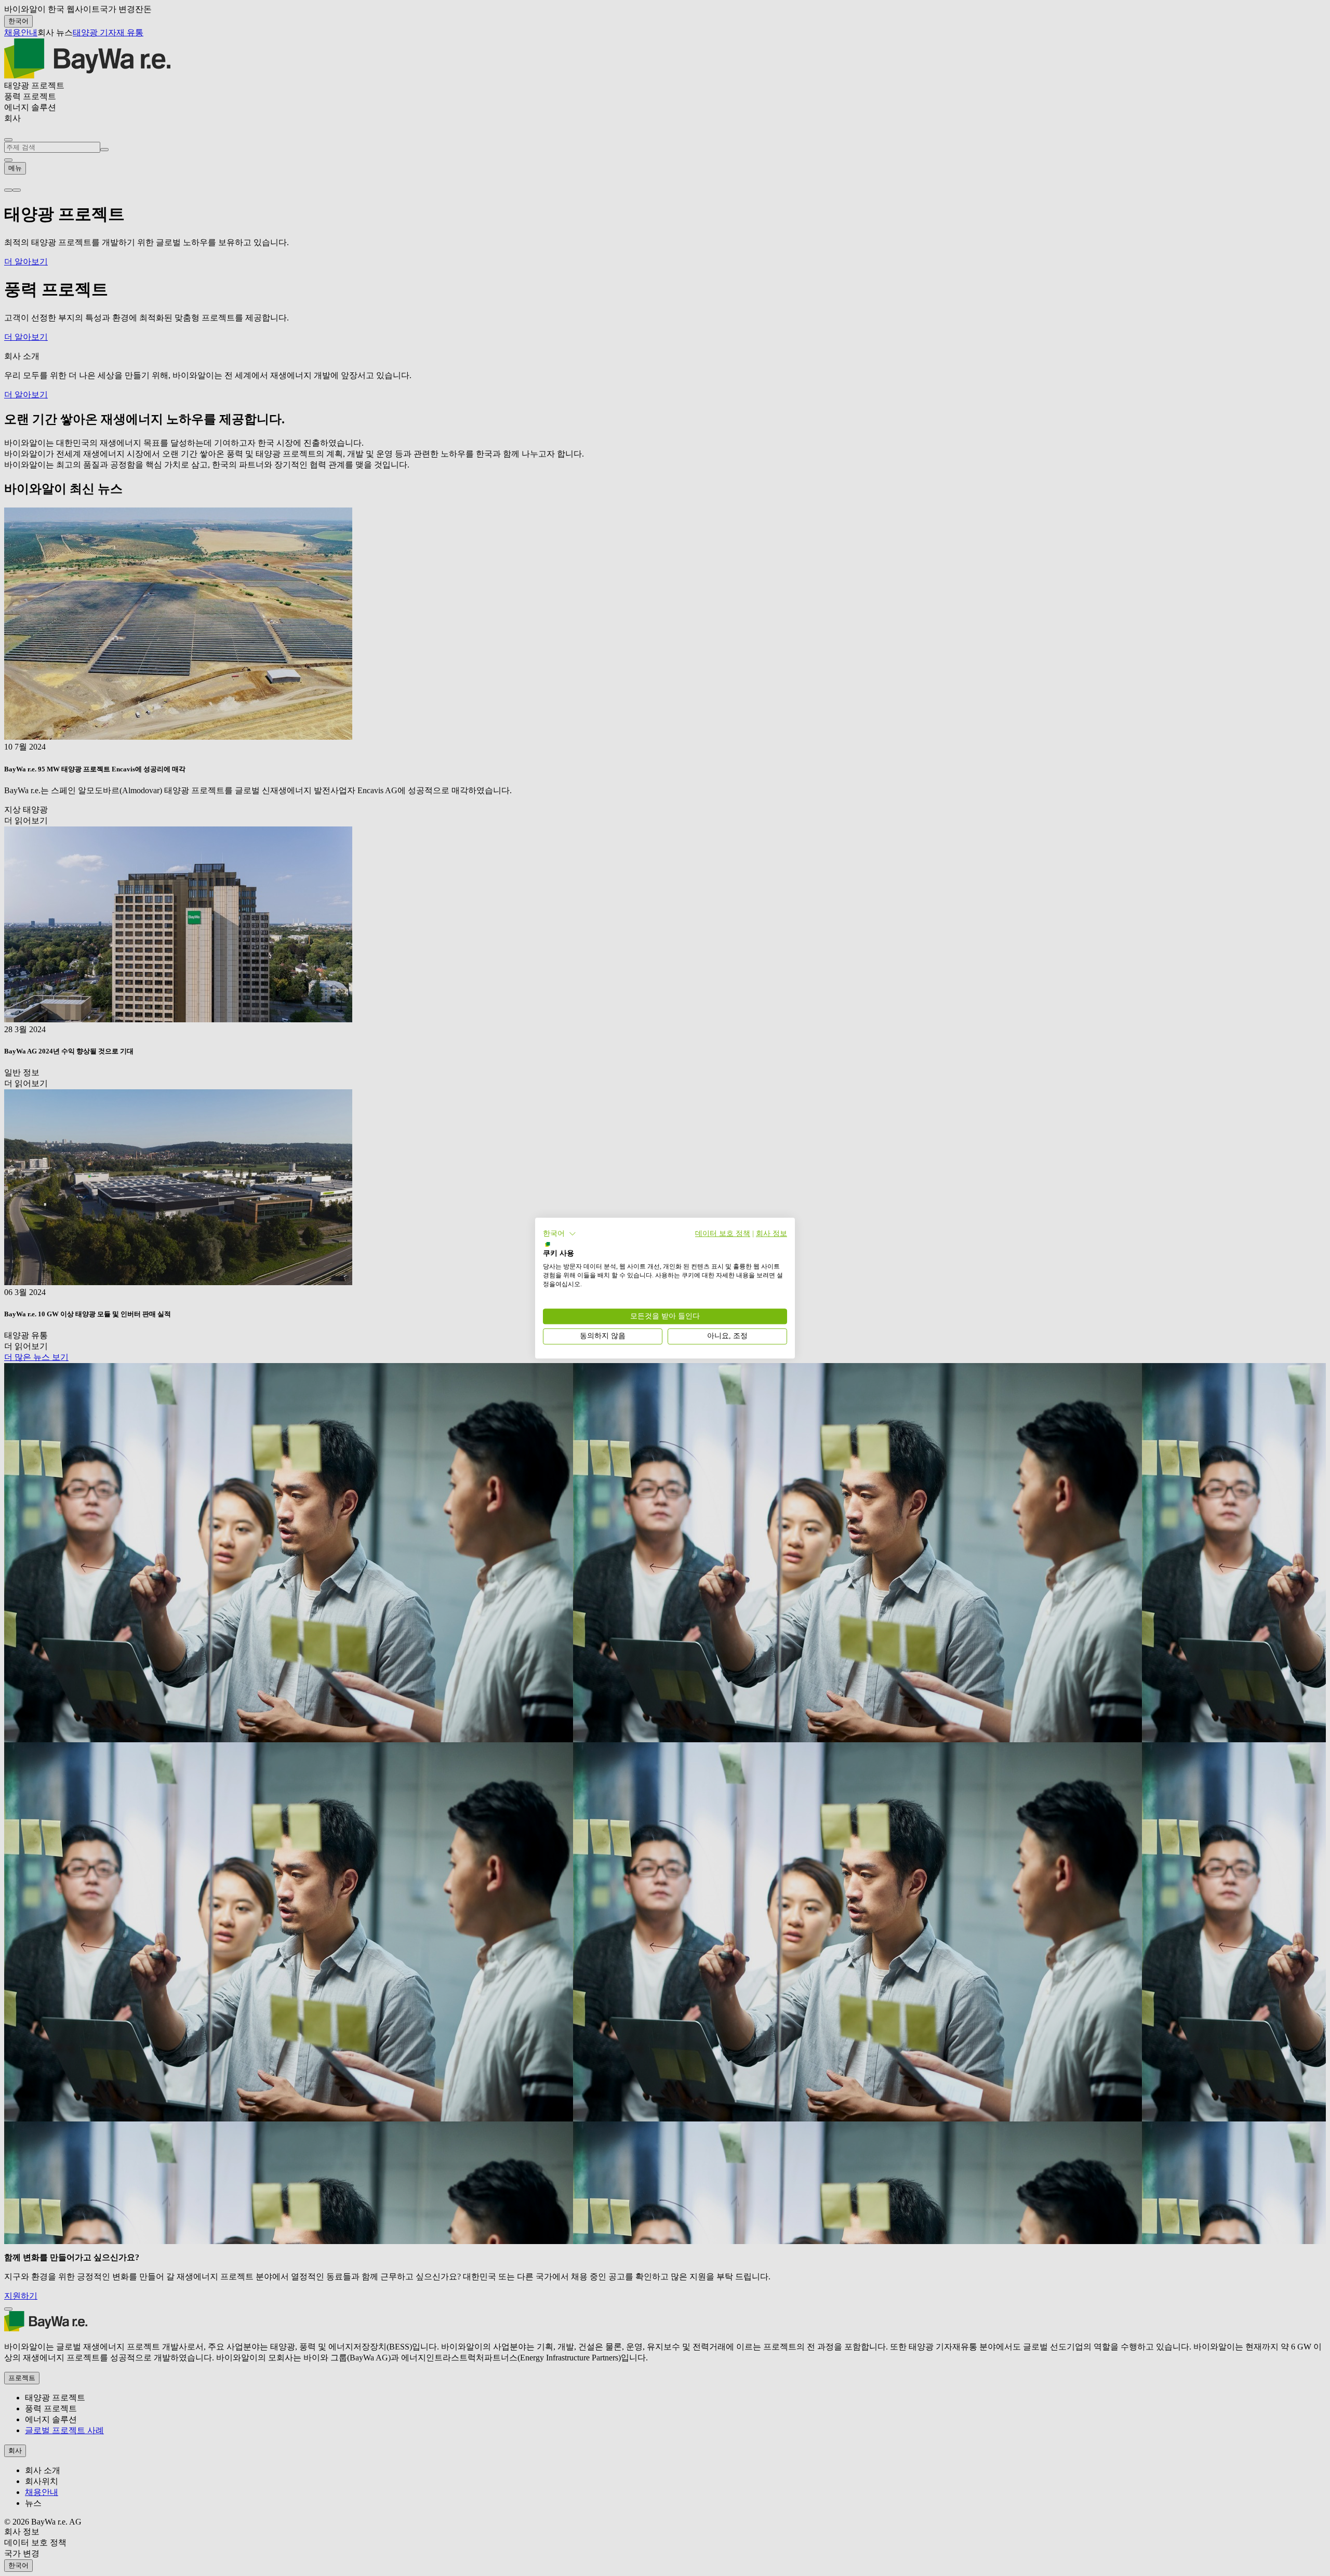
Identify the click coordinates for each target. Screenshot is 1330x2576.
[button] (560, 1234)
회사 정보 (772, 1233)
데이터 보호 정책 (723, 1233)
